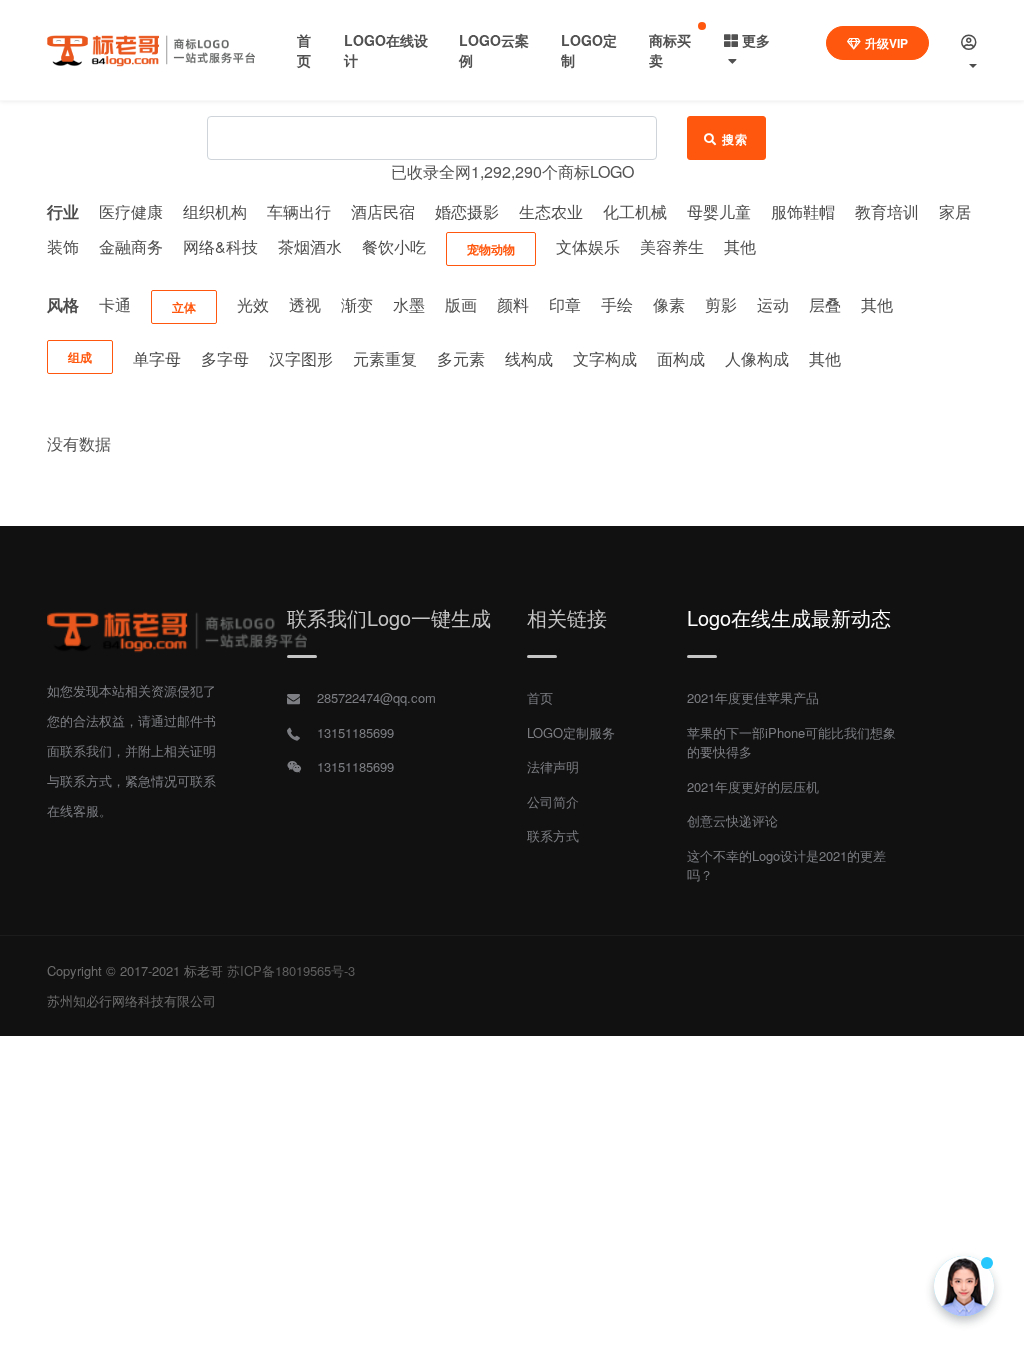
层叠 (825, 304)
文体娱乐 (588, 246)
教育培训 (887, 211)
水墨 (409, 304)
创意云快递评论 (732, 820)
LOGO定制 (589, 50)
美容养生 (672, 246)
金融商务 (131, 246)
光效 (253, 304)
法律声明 (553, 766)
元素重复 (385, 358)
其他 (740, 246)
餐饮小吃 (394, 246)
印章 (565, 304)
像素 (669, 304)
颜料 (513, 304)
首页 (304, 50)
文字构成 (605, 358)
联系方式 (553, 835)
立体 (184, 307)
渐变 (357, 304)
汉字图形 (301, 358)
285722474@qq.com (376, 697)
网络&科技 (220, 246)
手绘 (617, 304)
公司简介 (553, 801)
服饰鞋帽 (803, 211)
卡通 (115, 304)
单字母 (157, 358)
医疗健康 (131, 211)
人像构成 (757, 358)
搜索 (735, 139)
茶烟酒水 (310, 246)
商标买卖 (670, 50)
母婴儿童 (719, 211)
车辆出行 (299, 211)
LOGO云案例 (494, 50)
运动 (773, 304)
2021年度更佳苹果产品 (753, 697)
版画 (461, 304)
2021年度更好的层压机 (753, 786)
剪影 (721, 304)
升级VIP (886, 43)
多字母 (225, 358)
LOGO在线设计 (386, 50)
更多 (756, 40)
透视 (305, 304)
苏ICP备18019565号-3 (291, 970)
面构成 (681, 358)
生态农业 (551, 211)
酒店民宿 (383, 211)
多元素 (461, 358)
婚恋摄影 (467, 211)
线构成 (529, 358)
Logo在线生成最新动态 (789, 617)
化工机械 (635, 211)
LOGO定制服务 (571, 732)
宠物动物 (491, 249)
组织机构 (215, 211)
